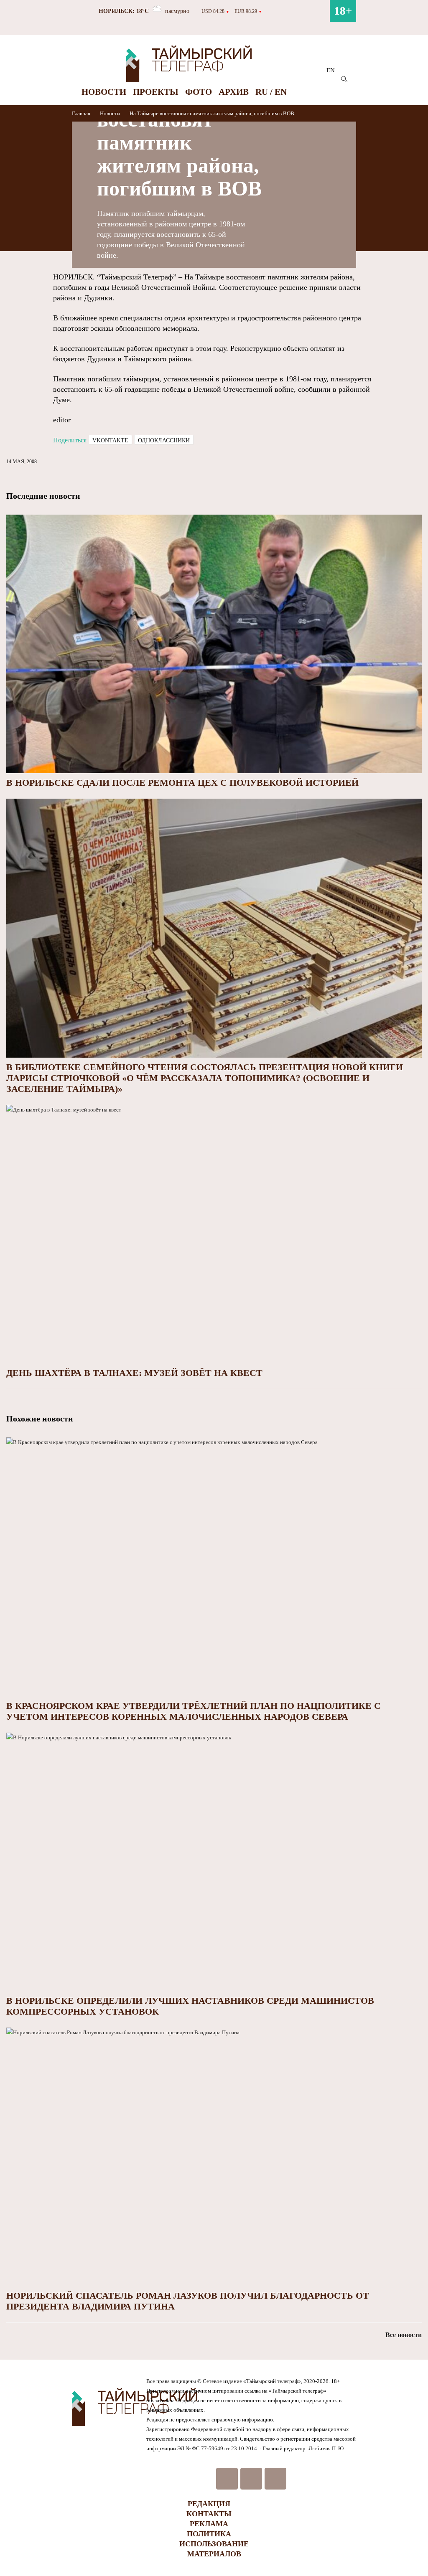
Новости (104, 92)
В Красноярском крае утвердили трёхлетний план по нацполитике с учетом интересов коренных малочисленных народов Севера (194, 1711)
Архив (234, 92)
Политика (209, 2534)
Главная (82, 113)
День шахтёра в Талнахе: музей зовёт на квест (134, 1373)
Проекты (156, 92)
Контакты (209, 2514)
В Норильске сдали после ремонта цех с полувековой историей (182, 783)
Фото (199, 92)
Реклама (209, 2524)
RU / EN (271, 92)
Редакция (209, 2504)
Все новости (404, 2335)
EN (331, 70)
